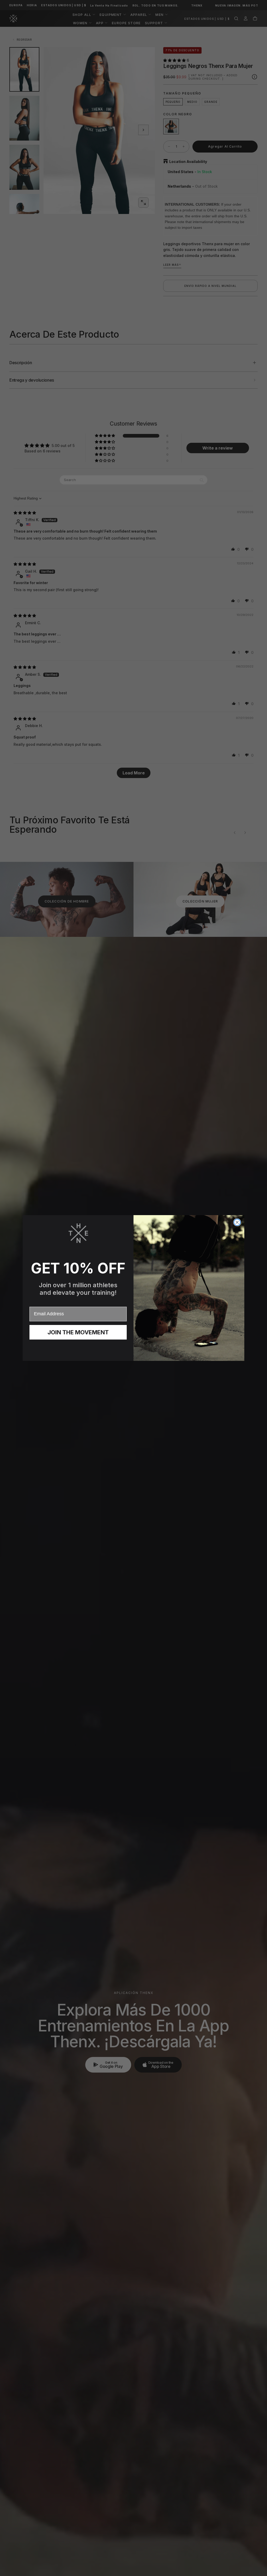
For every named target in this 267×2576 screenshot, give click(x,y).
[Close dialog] (237, 1222)
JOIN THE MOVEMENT (78, 1332)
